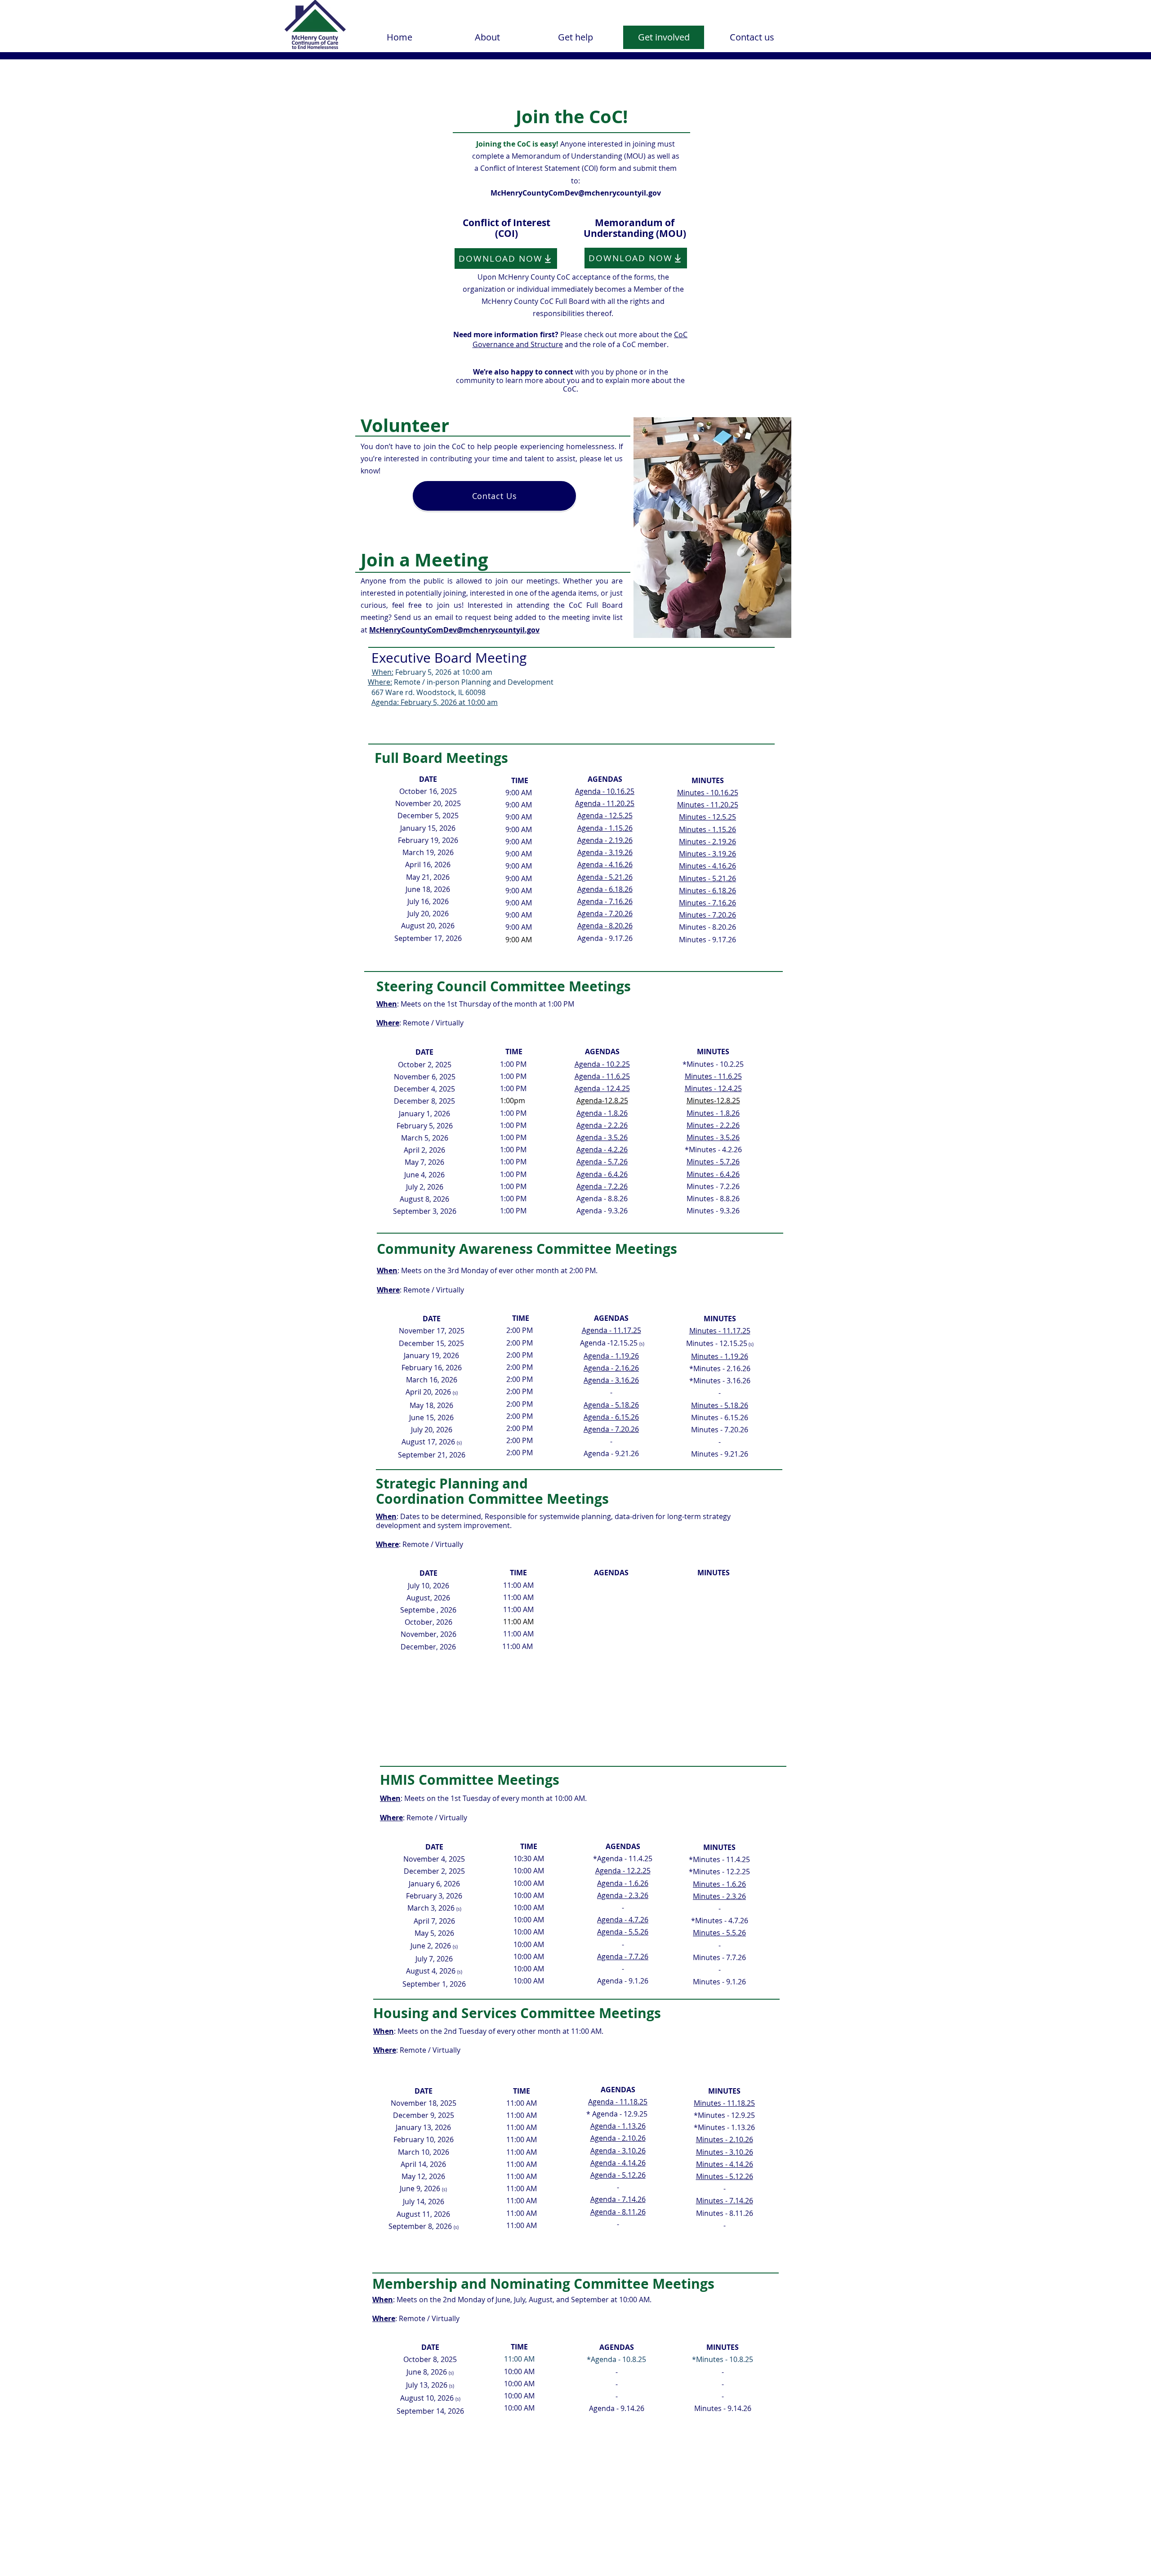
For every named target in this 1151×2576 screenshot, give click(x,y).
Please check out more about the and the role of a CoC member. (570, 339)
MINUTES (713, 1052)
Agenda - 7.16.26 (605, 901)
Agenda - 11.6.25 (602, 1076)
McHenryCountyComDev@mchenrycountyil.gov (576, 193)
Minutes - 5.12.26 (725, 2176)
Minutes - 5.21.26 (707, 878)
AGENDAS (602, 1052)
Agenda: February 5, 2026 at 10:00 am (435, 702)
